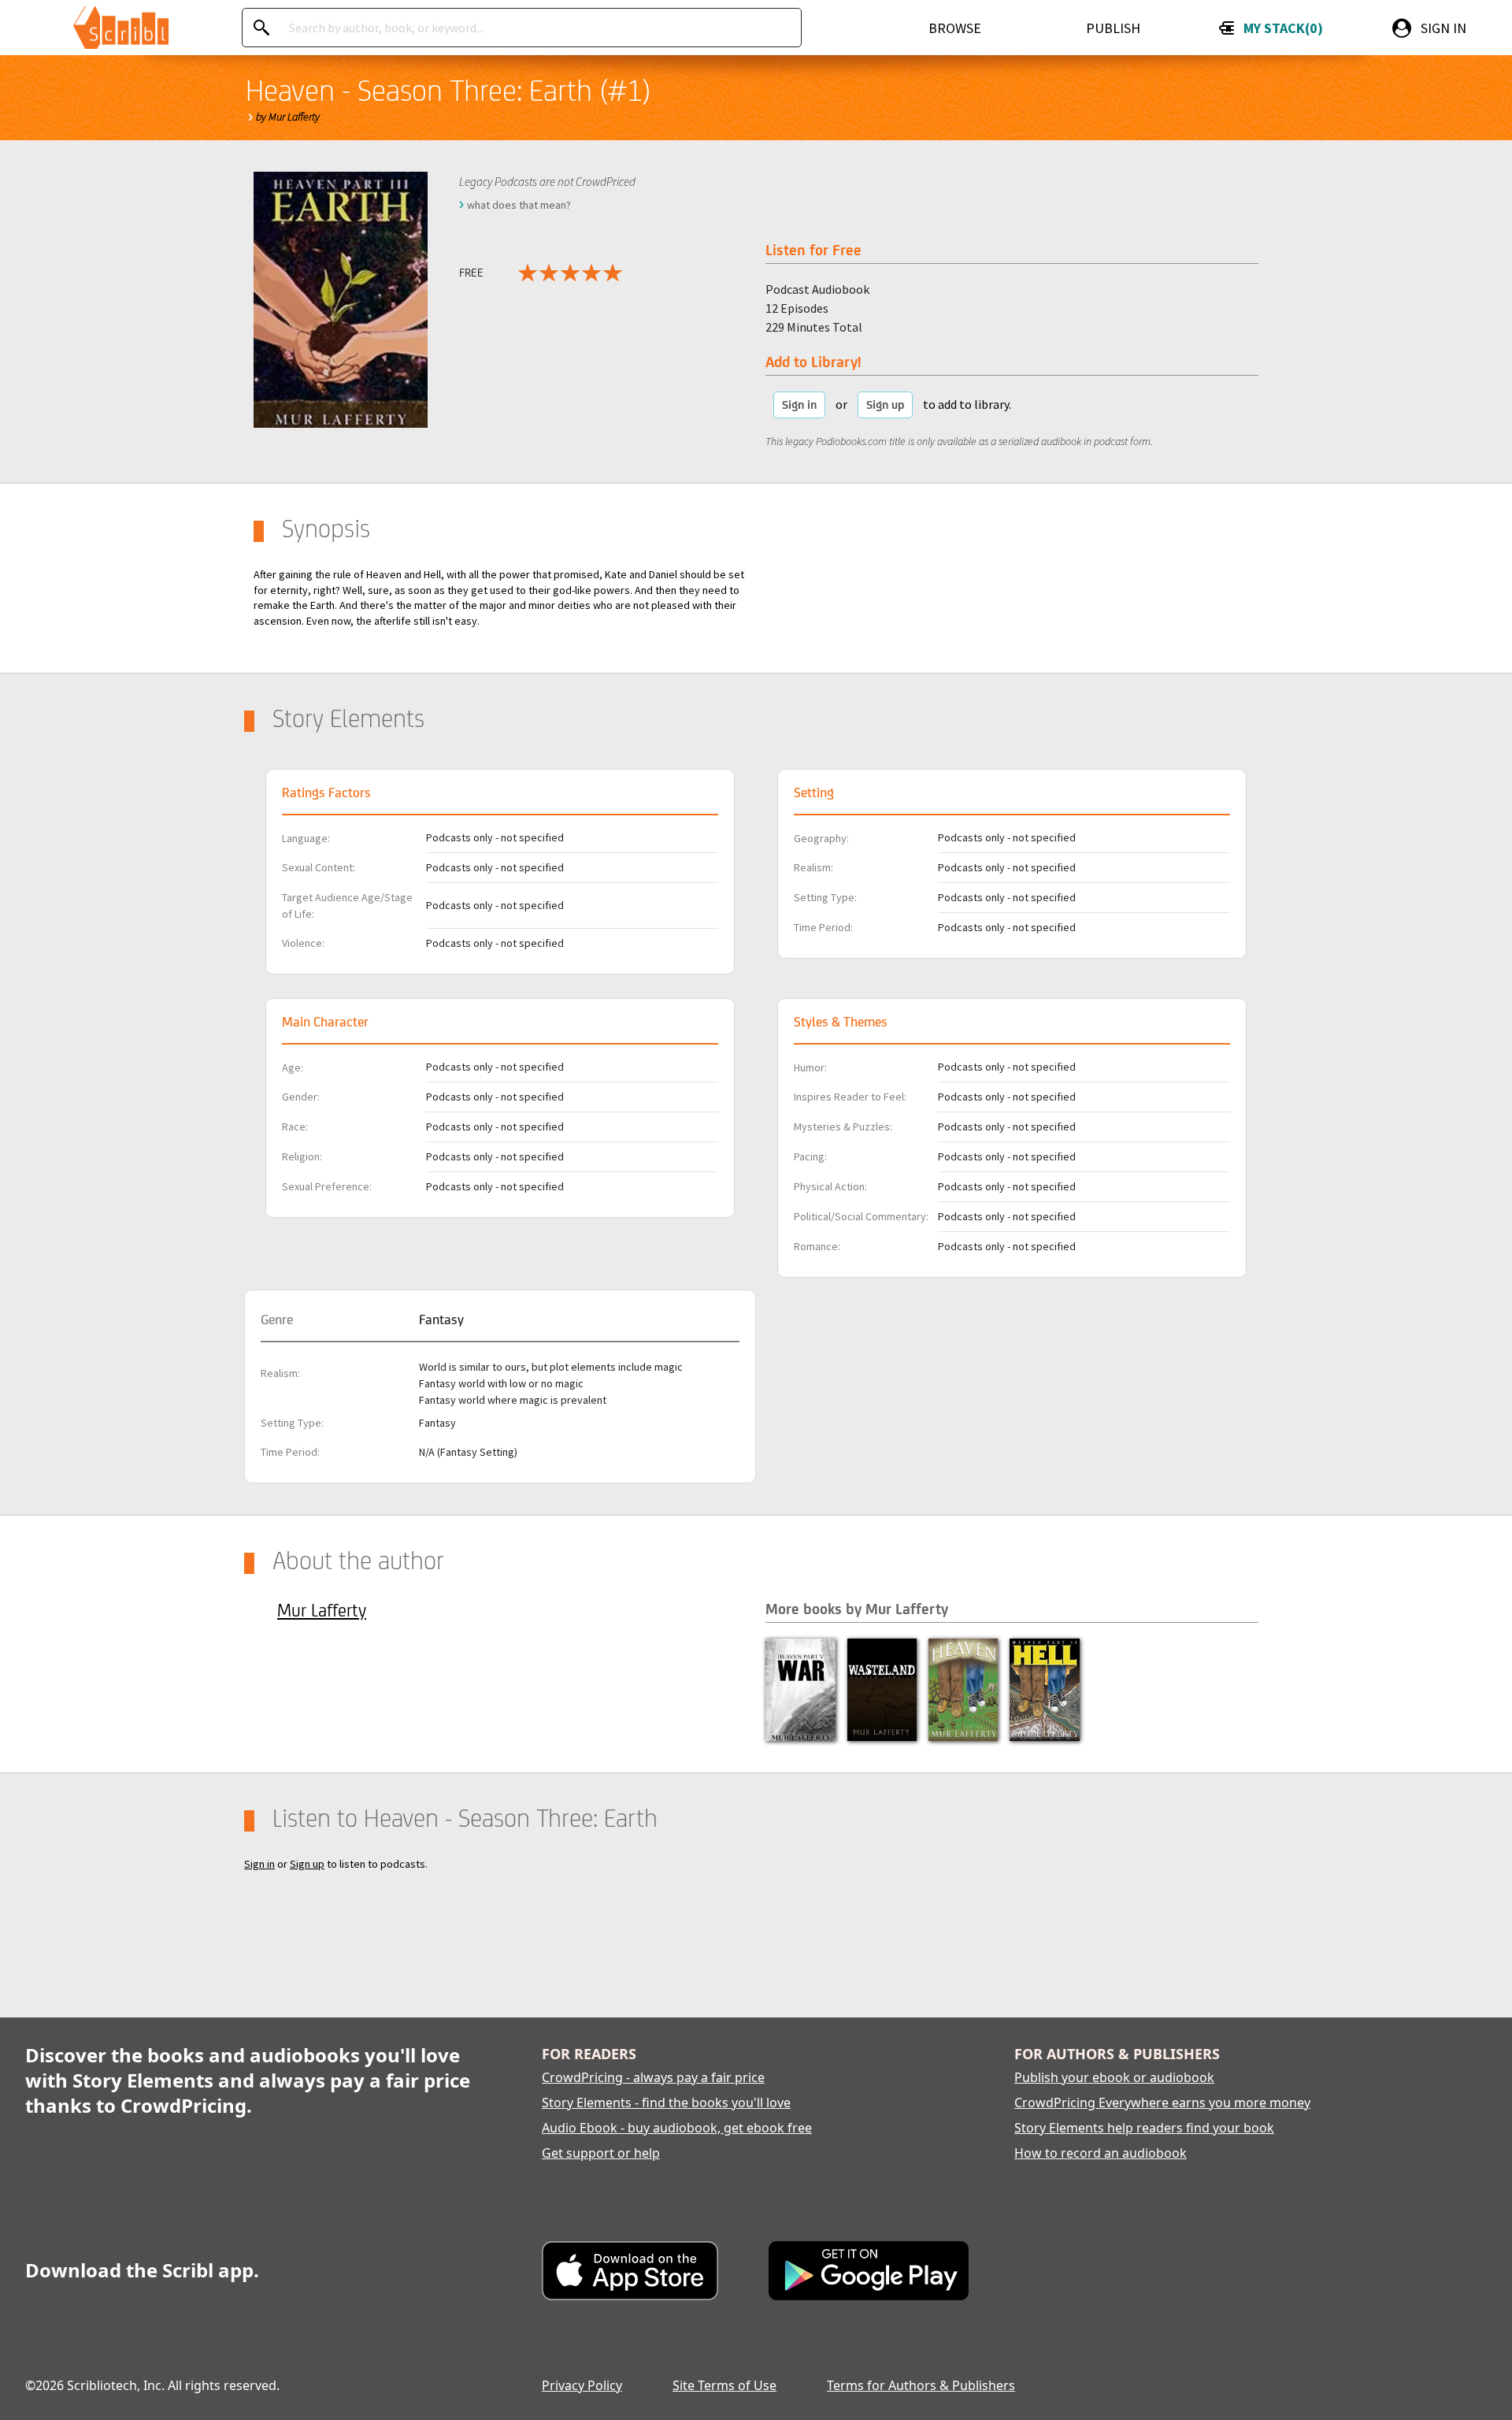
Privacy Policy (582, 2385)
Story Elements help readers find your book (1144, 2128)
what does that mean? (519, 205)
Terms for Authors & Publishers (921, 2385)
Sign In (1443, 28)
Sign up (885, 405)
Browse (955, 28)
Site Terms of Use (724, 2385)
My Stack (1280, 28)
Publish (1113, 28)
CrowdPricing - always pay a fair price (653, 2077)
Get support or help (601, 2153)
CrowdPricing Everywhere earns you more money (1162, 2103)
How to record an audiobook (1101, 2153)
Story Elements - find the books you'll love (666, 2103)
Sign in (799, 405)
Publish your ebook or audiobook (1114, 2077)
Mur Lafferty (322, 1610)
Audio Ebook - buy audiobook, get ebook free (677, 2128)
